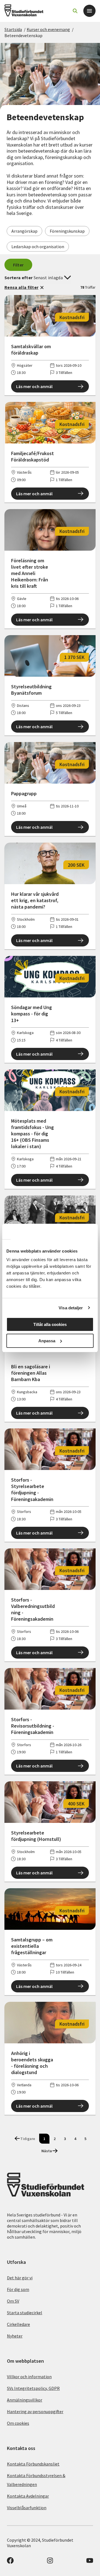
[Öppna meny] (89, 11)
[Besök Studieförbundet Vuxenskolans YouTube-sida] (90, 2562)
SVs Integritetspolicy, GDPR (33, 2388)
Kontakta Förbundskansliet (33, 2464)
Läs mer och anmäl (34, 386)
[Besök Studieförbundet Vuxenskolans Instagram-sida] (50, 2562)
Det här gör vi (20, 2278)
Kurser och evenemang (48, 29)
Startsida (13, 29)
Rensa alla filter (21, 287)
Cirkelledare (18, 2324)
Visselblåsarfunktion (27, 2508)
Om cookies (18, 2423)
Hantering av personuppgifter (35, 2411)
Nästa (47, 2151)
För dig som (18, 2289)
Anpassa (47, 1341)
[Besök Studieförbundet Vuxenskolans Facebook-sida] (10, 2562)
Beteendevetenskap (23, 35)
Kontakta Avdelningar (28, 2496)
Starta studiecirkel (25, 2313)
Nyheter (15, 2336)
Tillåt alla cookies (50, 1324)
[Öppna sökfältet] (75, 11)
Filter (18, 265)
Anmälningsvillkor (25, 2400)
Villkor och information (29, 2377)
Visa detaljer (71, 1308)
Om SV (13, 2301)
